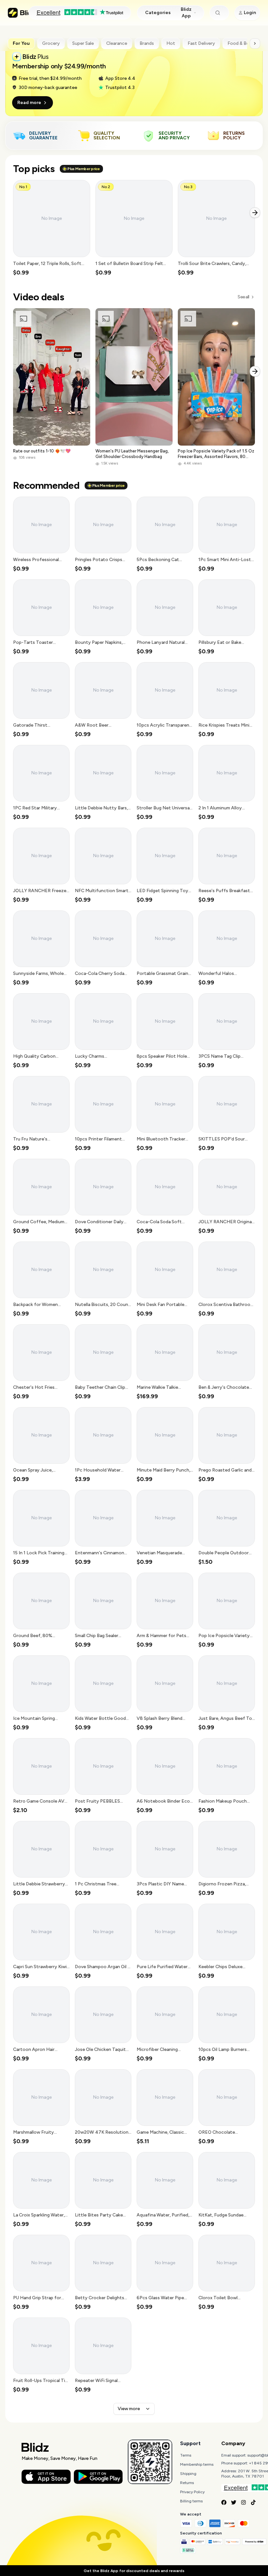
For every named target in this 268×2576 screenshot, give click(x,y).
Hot (171, 43)
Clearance (117, 43)
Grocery (51, 43)
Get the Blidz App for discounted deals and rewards (134, 2571)
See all (243, 297)
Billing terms (191, 2501)
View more (129, 2409)
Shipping (188, 2474)
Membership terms (197, 2464)
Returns (187, 2483)
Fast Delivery (201, 43)
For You (21, 43)
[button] (52, 228)
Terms (186, 2455)
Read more (29, 103)
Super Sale (83, 43)
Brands (147, 43)
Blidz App (186, 13)
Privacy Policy (192, 2492)
